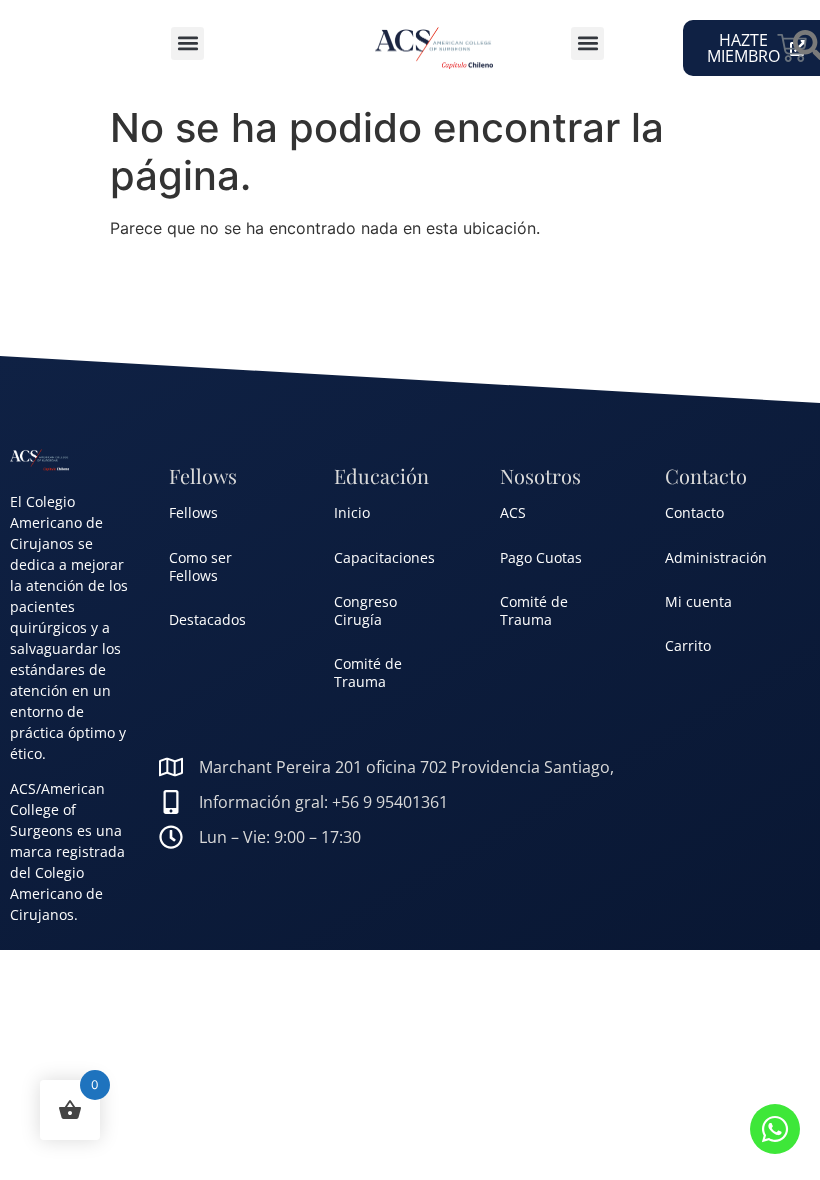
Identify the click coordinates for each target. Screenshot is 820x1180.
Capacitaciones (384, 557)
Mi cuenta (698, 601)
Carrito (688, 645)
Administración (716, 557)
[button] (187, 43)
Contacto (694, 512)
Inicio (352, 512)
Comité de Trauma (368, 672)
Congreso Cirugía (365, 610)
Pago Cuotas (541, 557)
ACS (513, 512)
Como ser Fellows (200, 566)
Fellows (193, 512)
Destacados (207, 619)
